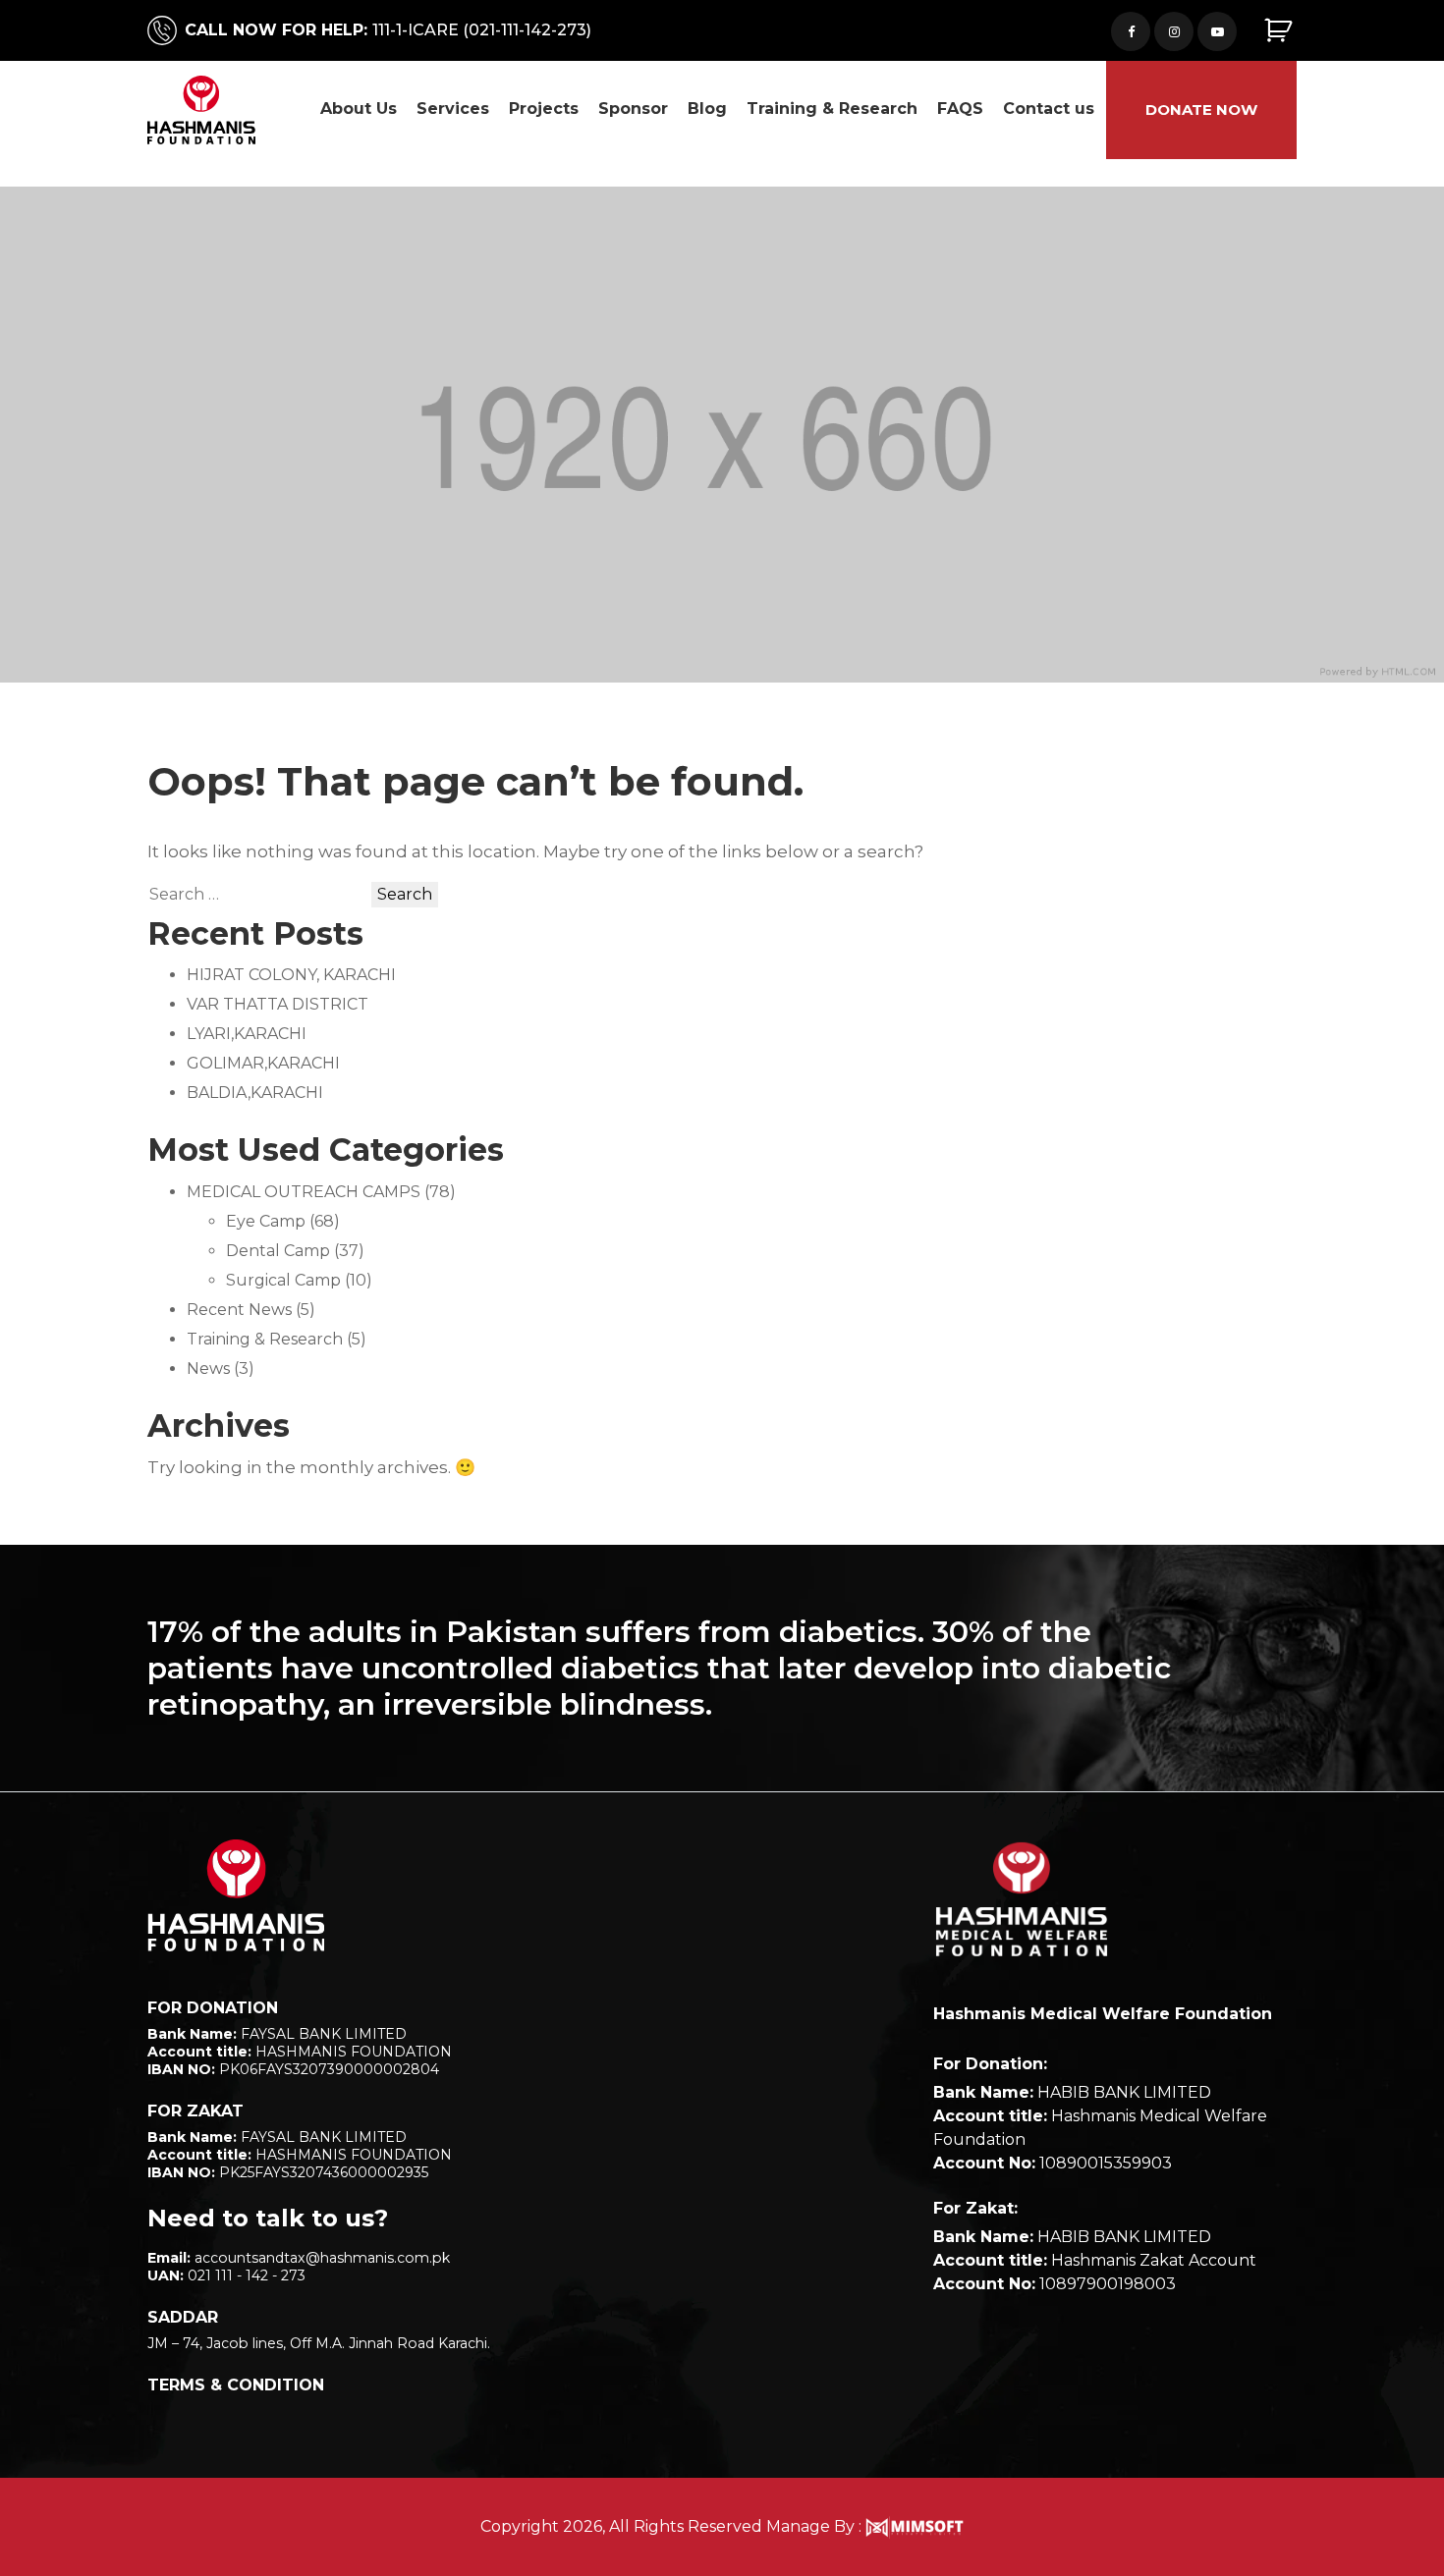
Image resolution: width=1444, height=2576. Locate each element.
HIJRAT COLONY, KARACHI (291, 975)
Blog (707, 109)
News (208, 1369)
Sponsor (633, 109)
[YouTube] (1217, 31)
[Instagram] (1174, 31)
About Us (359, 109)
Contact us (1049, 109)
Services (453, 109)
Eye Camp (266, 1221)
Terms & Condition (236, 2385)
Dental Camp (278, 1251)
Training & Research (832, 109)
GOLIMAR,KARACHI (263, 1063)
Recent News (239, 1310)
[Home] (236, 1895)
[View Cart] (1280, 31)
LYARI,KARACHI (247, 1034)
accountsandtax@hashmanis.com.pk (322, 2258)
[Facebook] (1131, 31)
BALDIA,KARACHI (255, 1093)
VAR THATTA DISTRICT (278, 1004)
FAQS (960, 109)
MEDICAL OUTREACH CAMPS (304, 1192)
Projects (544, 109)
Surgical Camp (283, 1280)
